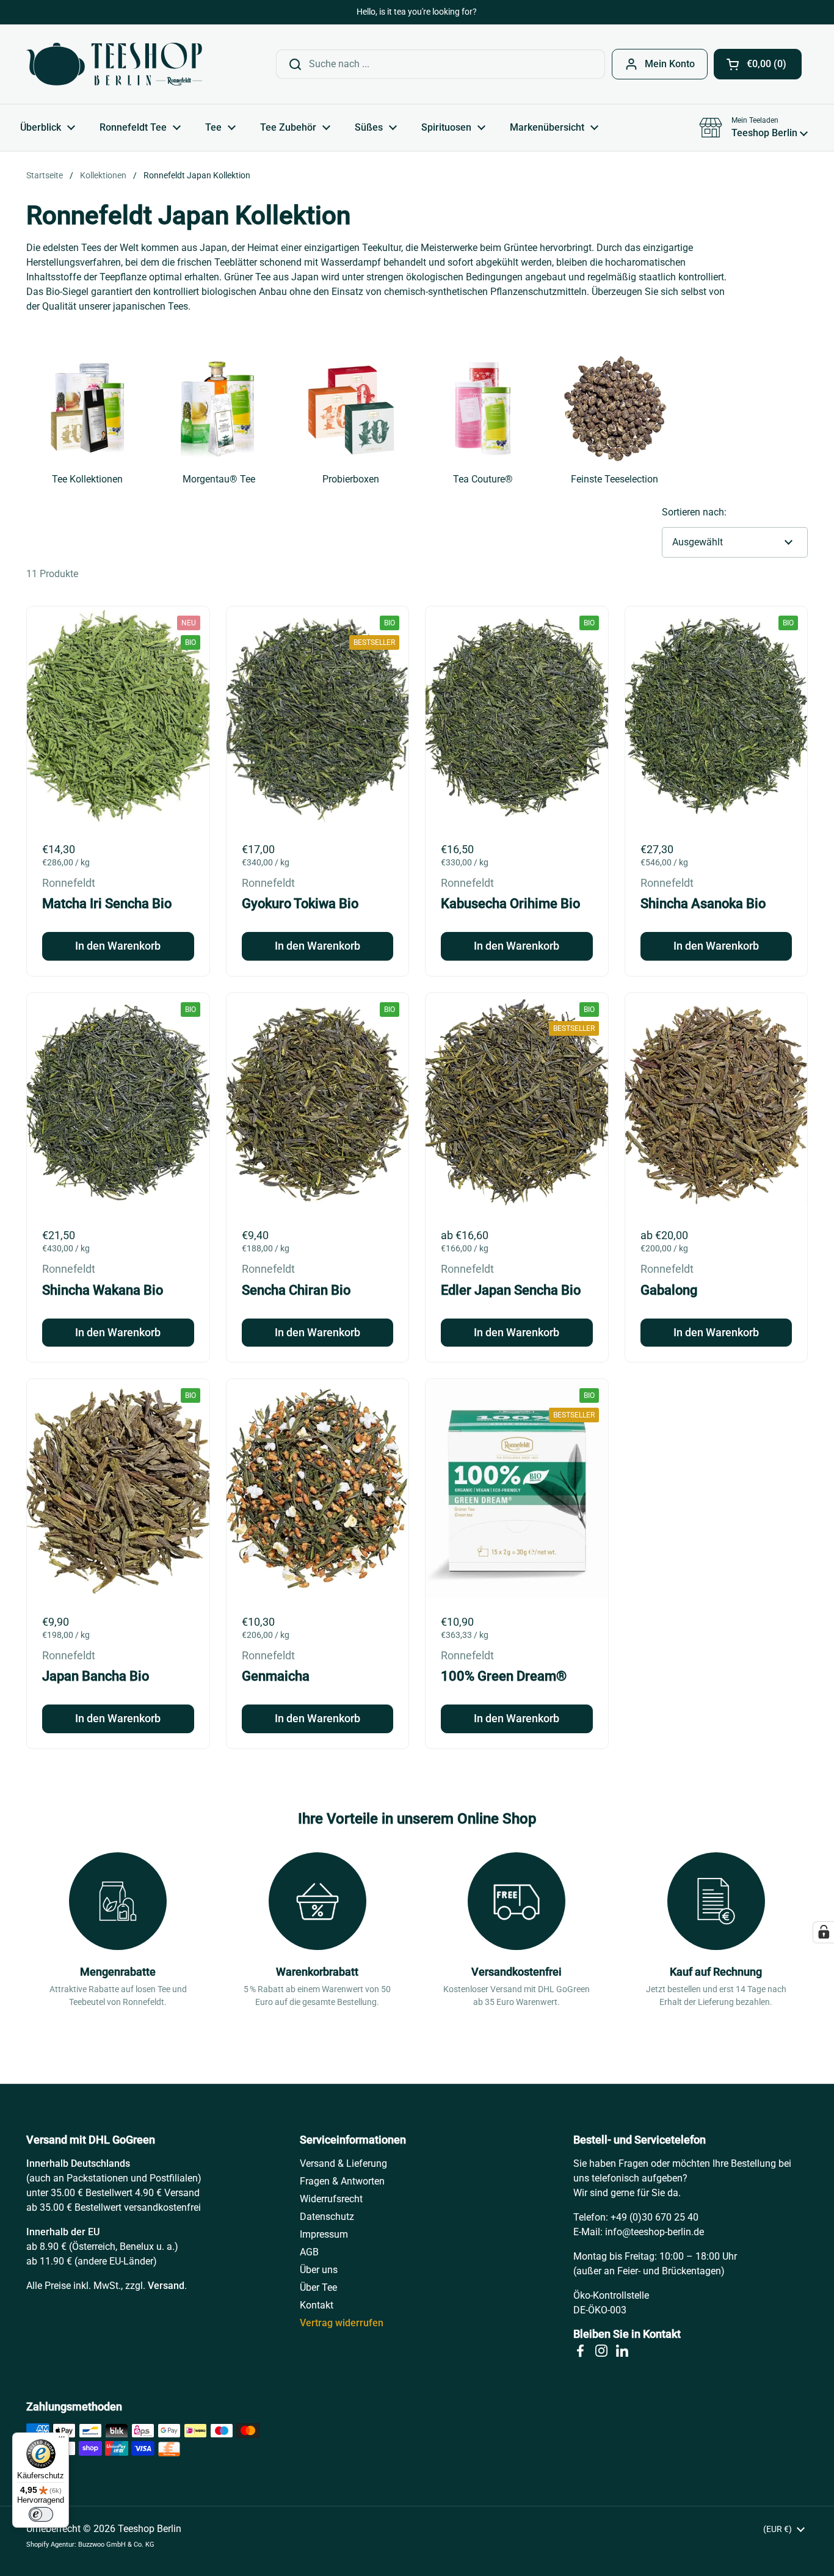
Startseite (45, 175)
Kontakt (317, 2305)
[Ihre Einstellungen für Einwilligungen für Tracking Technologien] (824, 1932)
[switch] (41, 2514)
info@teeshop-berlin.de (655, 2232)
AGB (309, 2252)
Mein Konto (670, 64)
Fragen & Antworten (342, 2181)
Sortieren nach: (694, 512)
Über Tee (318, 2287)
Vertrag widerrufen (342, 2323)
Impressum (324, 2234)
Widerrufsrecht (331, 2199)
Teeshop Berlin (150, 2529)
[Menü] (62, 2440)
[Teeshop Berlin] (114, 64)
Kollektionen (103, 175)
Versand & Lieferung (343, 2163)
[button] (758, 64)
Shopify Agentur (50, 2545)
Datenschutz (327, 2217)
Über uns (319, 2270)
